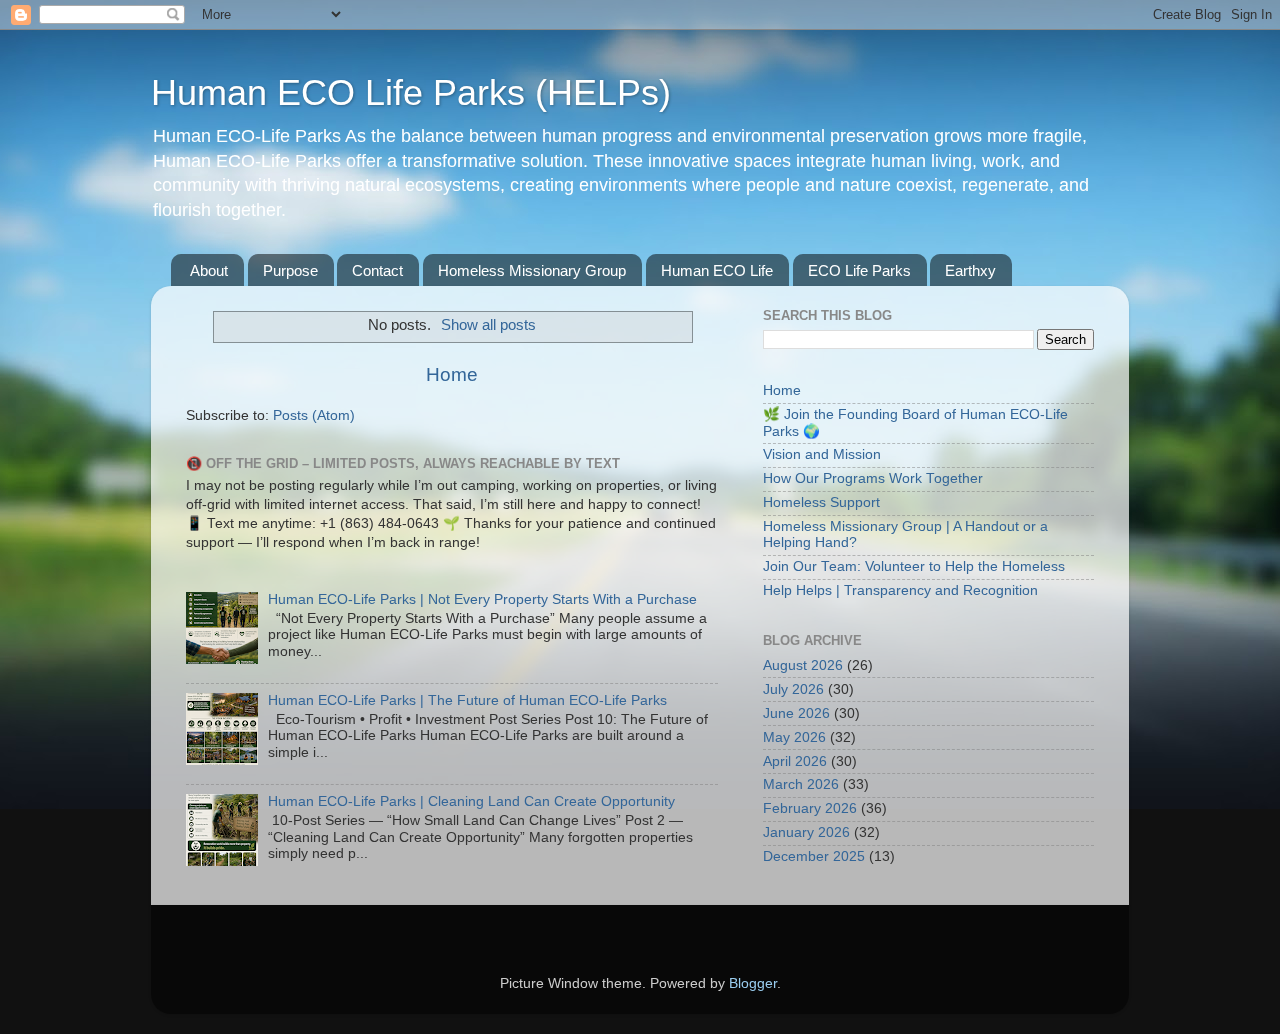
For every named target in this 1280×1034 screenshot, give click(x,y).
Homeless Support (821, 502)
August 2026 (803, 665)
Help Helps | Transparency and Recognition (900, 590)
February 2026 (810, 808)
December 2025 (814, 856)
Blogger (753, 983)
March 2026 (801, 784)
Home (452, 374)
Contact (377, 270)
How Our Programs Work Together (873, 478)
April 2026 (795, 761)
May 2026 (794, 737)
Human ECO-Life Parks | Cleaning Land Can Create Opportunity (471, 801)
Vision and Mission (822, 454)
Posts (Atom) (314, 415)
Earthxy (970, 270)
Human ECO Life (717, 270)
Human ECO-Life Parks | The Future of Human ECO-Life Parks (467, 700)
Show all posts (488, 325)
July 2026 (793, 689)
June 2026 (796, 713)
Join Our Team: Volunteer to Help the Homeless (914, 566)
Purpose (290, 270)
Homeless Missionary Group (532, 270)
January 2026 (806, 832)
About (209, 270)
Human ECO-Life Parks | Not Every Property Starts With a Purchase (482, 599)
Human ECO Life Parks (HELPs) (411, 92)
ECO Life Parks (859, 270)
